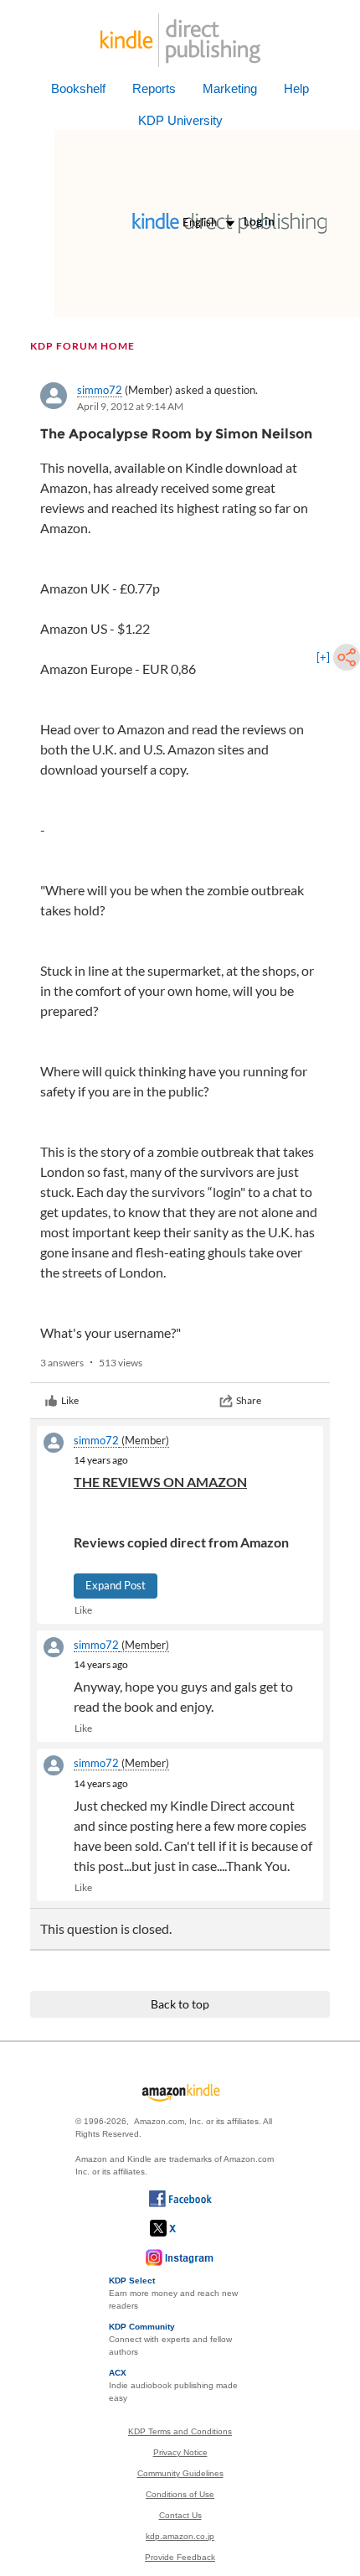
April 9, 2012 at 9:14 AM (130, 406)
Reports (154, 88)
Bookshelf (78, 88)
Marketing (230, 88)
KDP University (180, 120)
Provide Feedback (180, 2557)
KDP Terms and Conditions (180, 2431)
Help (296, 88)
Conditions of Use (180, 2494)
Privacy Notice (180, 2452)
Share (249, 1400)
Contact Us (180, 2515)
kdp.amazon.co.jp (180, 2536)
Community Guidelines (180, 2473)
